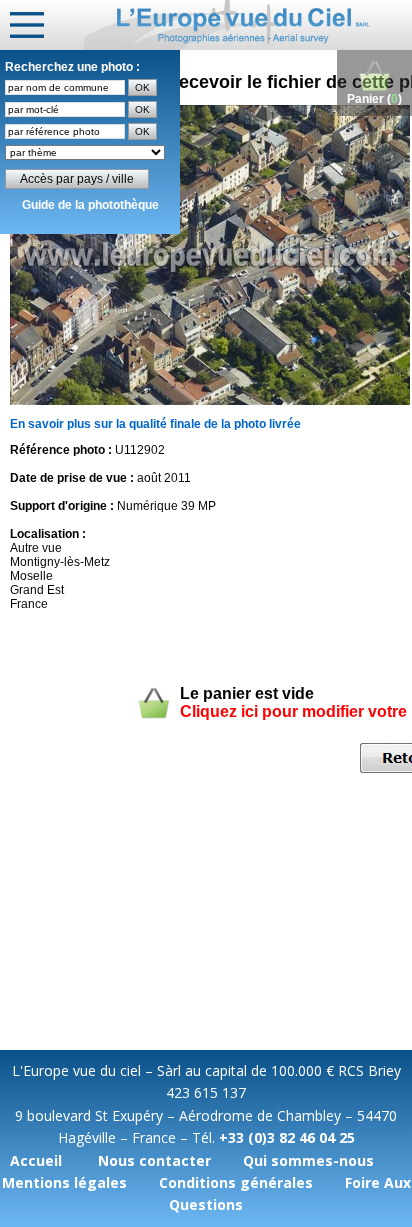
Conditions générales (236, 1182)
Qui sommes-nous (308, 1160)
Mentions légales (64, 1182)
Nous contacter (154, 1160)
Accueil (36, 1160)
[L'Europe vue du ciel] (248, 25)
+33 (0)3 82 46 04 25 (287, 1137)
